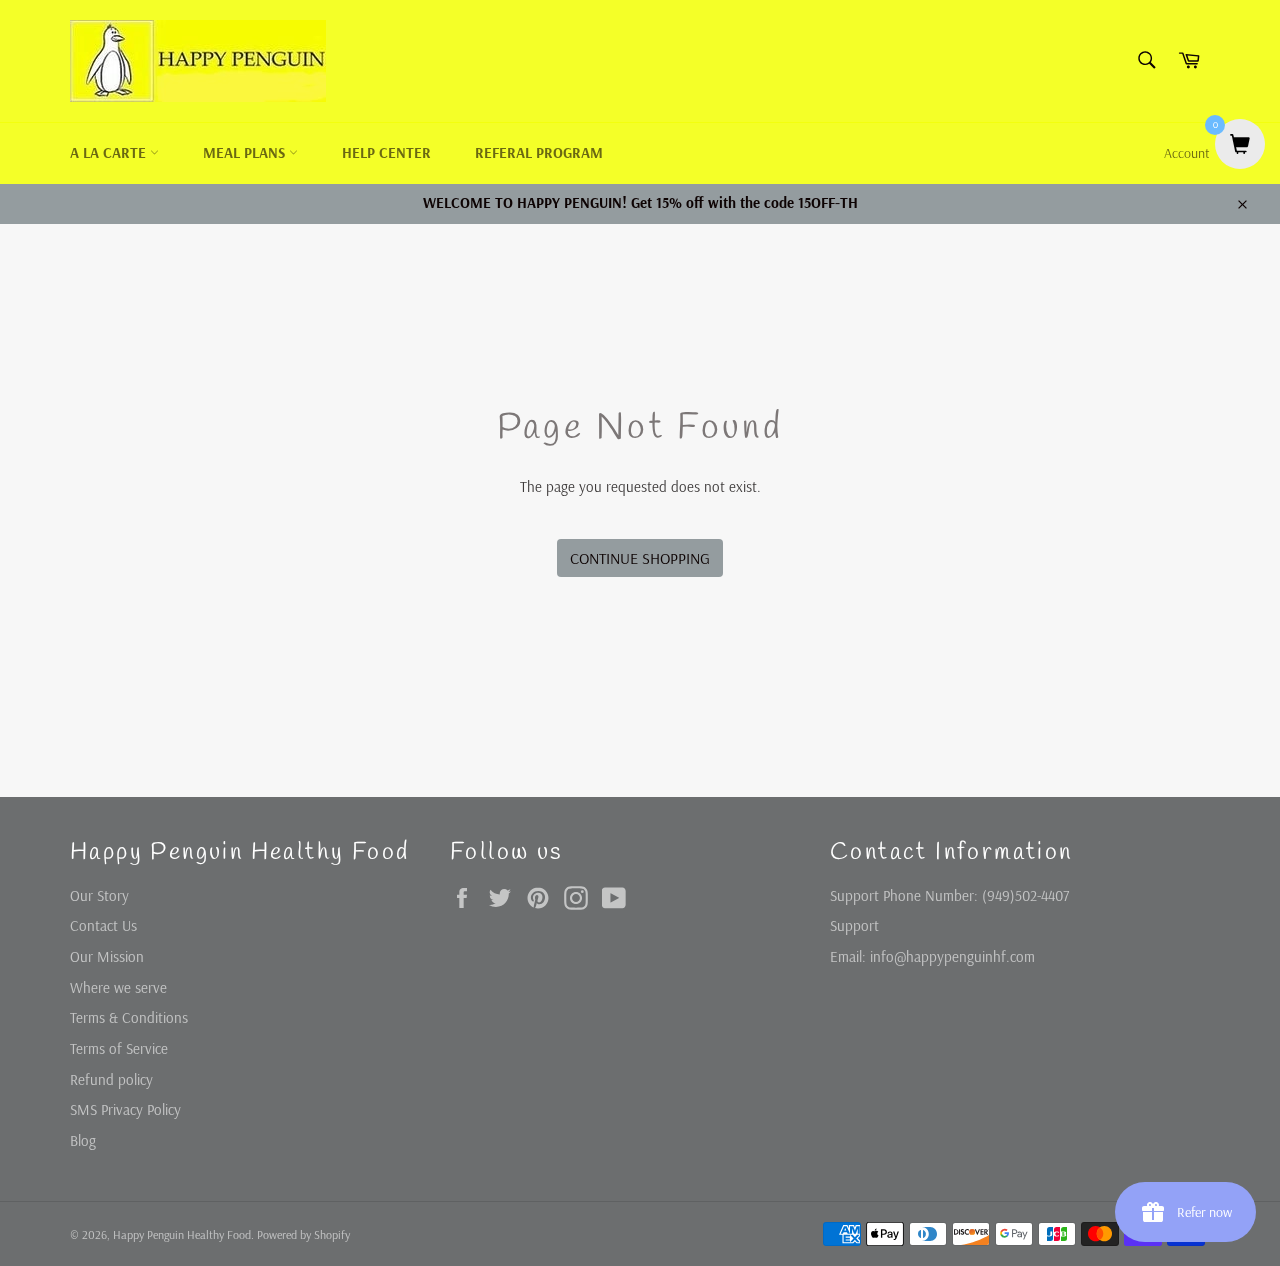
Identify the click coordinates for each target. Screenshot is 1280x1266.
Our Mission (107, 956)
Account (1187, 153)
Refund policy (111, 1079)
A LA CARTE (110, 152)
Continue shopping (640, 558)
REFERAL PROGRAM (539, 152)
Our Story (99, 895)
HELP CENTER (386, 152)
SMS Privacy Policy (125, 1109)
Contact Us (103, 925)
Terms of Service (119, 1048)
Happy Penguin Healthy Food (182, 1234)
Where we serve (118, 987)
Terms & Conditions (129, 1017)
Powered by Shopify (303, 1234)
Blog (83, 1140)
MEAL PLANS (246, 152)
